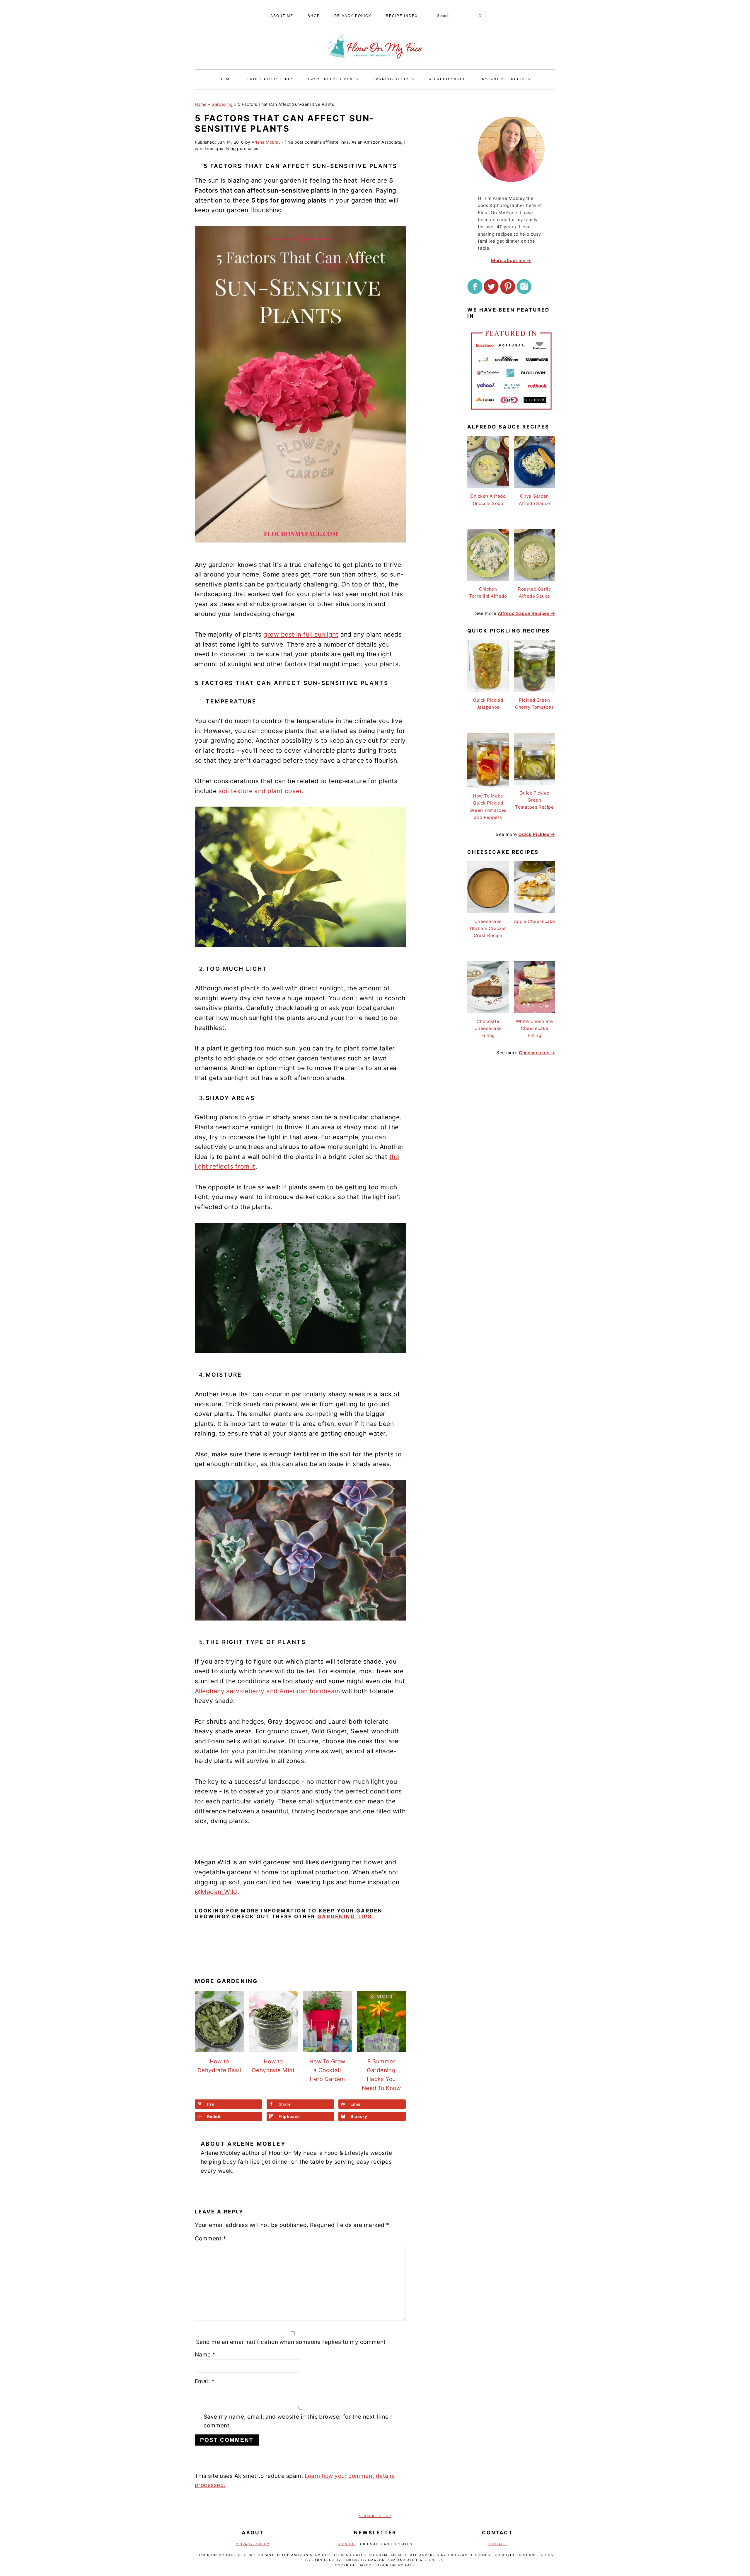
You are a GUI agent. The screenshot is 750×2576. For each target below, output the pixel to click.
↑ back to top (375, 2516)
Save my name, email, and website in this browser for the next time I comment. (298, 2421)
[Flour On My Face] (375, 64)
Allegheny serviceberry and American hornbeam (267, 1691)
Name (205, 2355)
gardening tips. (346, 1917)
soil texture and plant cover (260, 791)
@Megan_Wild (216, 1892)
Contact (497, 2544)
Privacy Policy (253, 2544)
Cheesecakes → (537, 1053)
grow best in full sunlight (301, 634)
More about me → (511, 260)
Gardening (222, 104)
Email (205, 2381)
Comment (210, 2239)
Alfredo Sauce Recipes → (526, 613)
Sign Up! (347, 2544)
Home (201, 104)
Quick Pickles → (537, 834)
